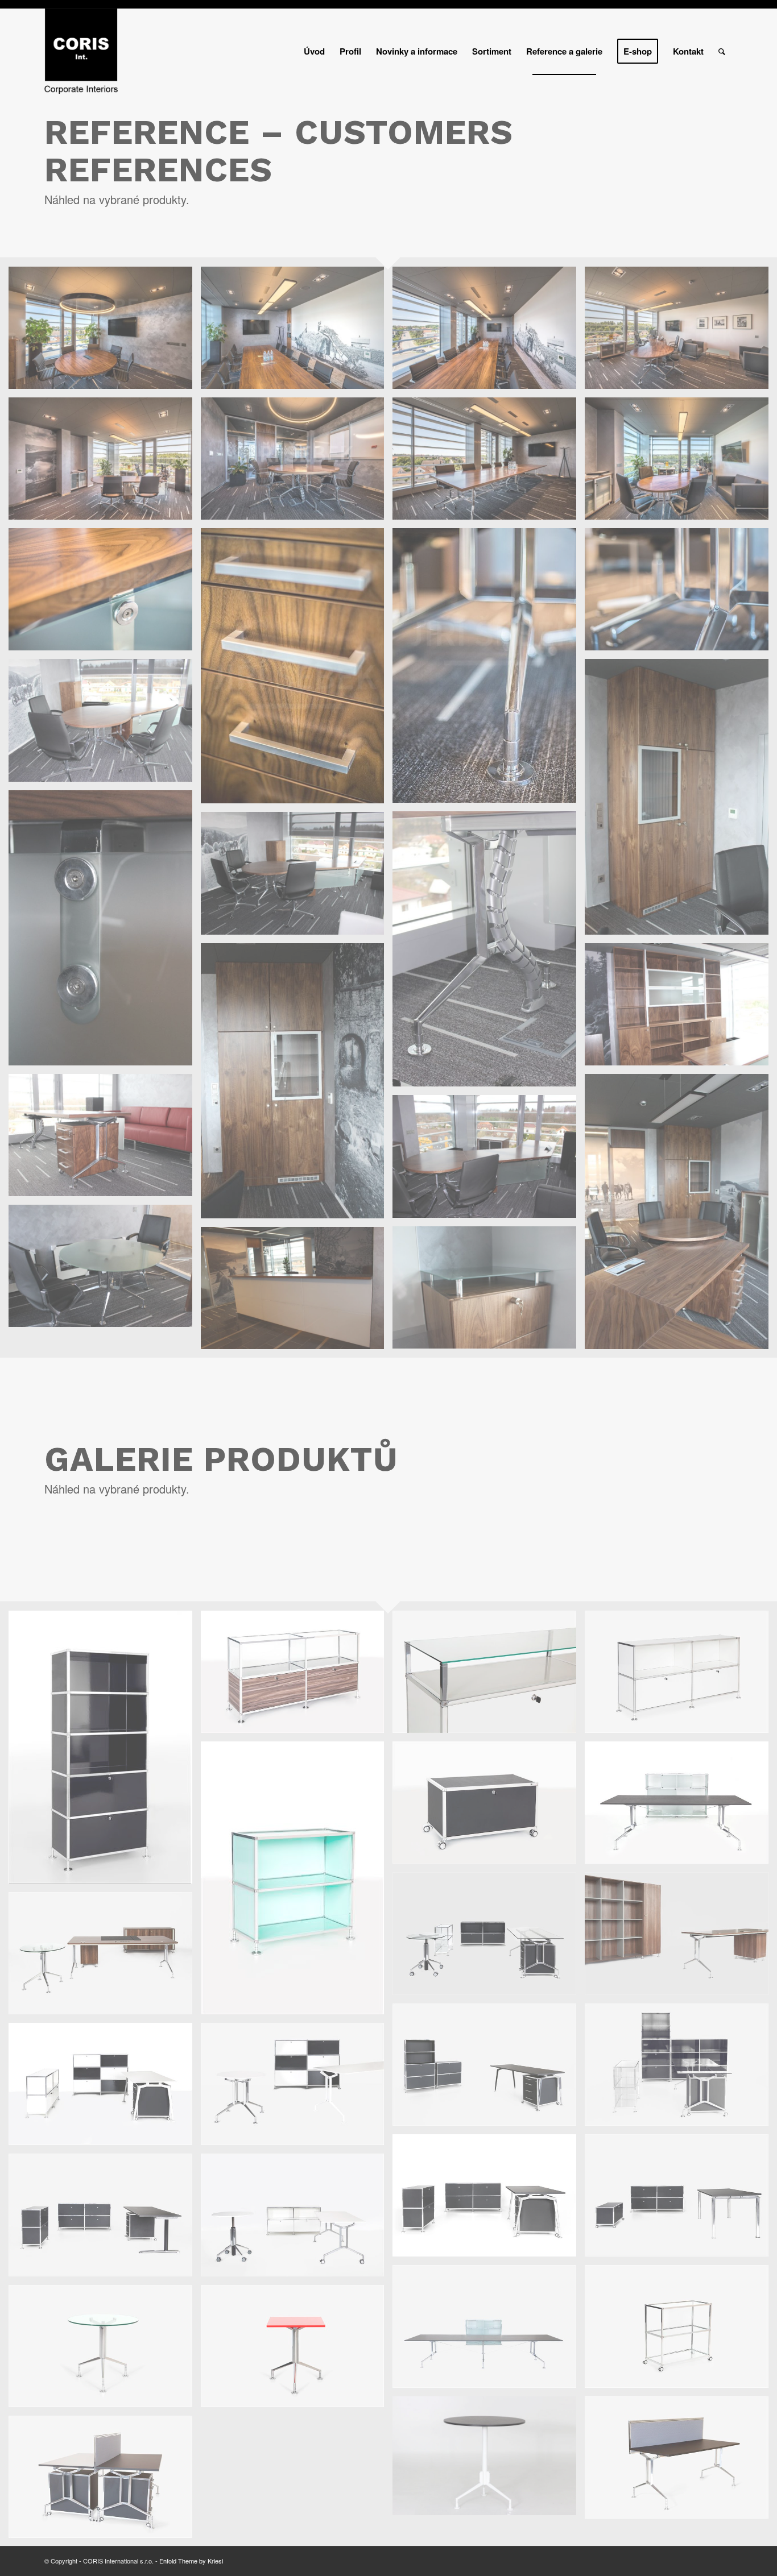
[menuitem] (314, 51)
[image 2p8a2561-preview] (681, 594)
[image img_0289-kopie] (297, 2219)
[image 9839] (489, 2200)
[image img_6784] (489, 1160)
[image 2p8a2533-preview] (105, 594)
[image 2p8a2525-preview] (681, 463)
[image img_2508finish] (489, 2330)
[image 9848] (681, 2200)
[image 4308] (681, 1938)
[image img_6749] (681, 801)
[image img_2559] (681, 2330)
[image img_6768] (681, 1009)
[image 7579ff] (681, 2069)
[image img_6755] (489, 953)
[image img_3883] (681, 2462)
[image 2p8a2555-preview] (297, 670)
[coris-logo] (81, 51)
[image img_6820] (297, 1292)
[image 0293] (489, 1938)
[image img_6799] (105, 1270)
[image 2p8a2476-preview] (489, 463)
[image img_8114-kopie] (297, 1882)
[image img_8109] (681, 1676)
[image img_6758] (297, 877)
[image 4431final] (105, 1957)
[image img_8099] (489, 1676)
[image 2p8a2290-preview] (489, 332)
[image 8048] (105, 2088)
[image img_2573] (105, 2350)
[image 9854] (105, 2219)
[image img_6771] (105, 1139)
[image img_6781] (681, 1216)
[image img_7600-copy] (105, 1751)
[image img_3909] (105, 2481)
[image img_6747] (105, 724)
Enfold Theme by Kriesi (191, 2561)
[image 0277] (681, 1807)
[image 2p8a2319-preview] (681, 332)
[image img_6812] (489, 1292)
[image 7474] (489, 2069)
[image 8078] (297, 2088)
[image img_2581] (297, 2350)
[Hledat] (722, 51)
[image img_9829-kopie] (489, 1807)
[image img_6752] (105, 932)
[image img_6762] (297, 1085)
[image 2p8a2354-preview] (105, 463)
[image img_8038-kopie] (297, 1676)
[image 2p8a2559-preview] (489, 670)
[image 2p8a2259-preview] (297, 332)
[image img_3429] (489, 2460)
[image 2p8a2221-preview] (105, 332)
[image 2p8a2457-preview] (297, 463)
